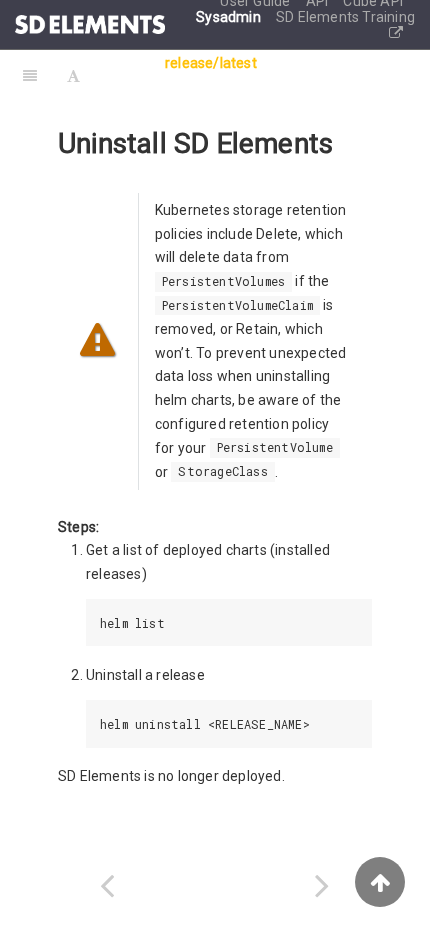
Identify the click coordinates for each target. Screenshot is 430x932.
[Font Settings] (73, 75)
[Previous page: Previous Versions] (107, 885)
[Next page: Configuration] (322, 885)
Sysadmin (230, 17)
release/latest (211, 63)
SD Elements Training (345, 17)
